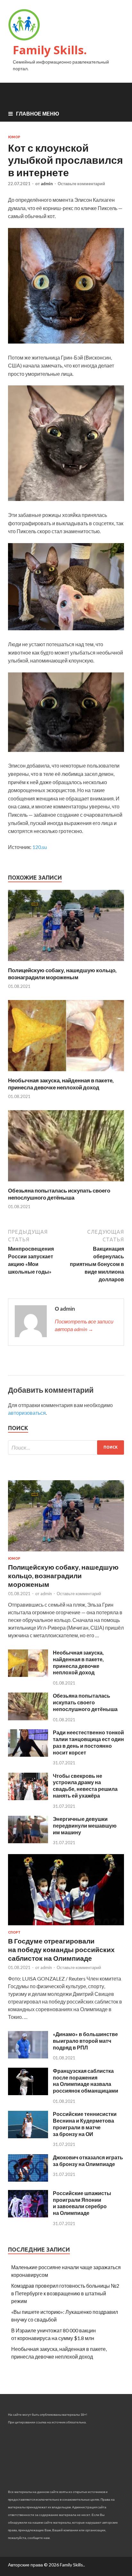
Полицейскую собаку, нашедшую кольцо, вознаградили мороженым (62, 974)
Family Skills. (50, 50)
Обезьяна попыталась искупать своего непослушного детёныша (59, 1194)
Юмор (14, 137)
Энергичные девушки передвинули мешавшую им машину (85, 1826)
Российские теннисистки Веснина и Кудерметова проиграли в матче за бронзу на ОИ (85, 2124)
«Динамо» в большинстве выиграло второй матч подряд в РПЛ (85, 2041)
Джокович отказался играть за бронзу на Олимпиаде (88, 2161)
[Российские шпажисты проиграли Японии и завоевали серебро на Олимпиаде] (28, 2215)
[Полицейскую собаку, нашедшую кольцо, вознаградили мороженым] (66, 963)
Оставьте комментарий (81, 184)
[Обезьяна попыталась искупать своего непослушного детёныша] (66, 1183)
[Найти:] (66, 1447)
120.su (40, 847)
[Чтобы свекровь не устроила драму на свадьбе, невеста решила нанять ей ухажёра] (28, 1798)
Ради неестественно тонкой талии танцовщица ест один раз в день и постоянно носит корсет (88, 1742)
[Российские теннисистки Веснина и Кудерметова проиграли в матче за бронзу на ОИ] (28, 2136)
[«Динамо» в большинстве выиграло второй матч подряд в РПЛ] (28, 2056)
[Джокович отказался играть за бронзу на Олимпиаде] (28, 2180)
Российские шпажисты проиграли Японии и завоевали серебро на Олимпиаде (82, 2203)
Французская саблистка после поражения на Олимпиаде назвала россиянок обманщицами (86, 2081)
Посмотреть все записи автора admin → (84, 1325)
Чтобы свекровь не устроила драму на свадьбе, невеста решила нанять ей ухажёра (85, 1786)
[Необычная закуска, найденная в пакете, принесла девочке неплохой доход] (66, 1073)
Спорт (14, 1932)
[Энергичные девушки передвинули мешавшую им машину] (28, 1841)
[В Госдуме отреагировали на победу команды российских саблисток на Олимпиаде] (66, 1926)
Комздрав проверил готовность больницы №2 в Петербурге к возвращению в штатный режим (65, 2293)
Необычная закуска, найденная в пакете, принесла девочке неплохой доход (61, 1084)
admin (47, 184)
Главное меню (38, 114)
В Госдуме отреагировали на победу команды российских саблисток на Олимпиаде (61, 1950)
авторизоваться (27, 1413)
